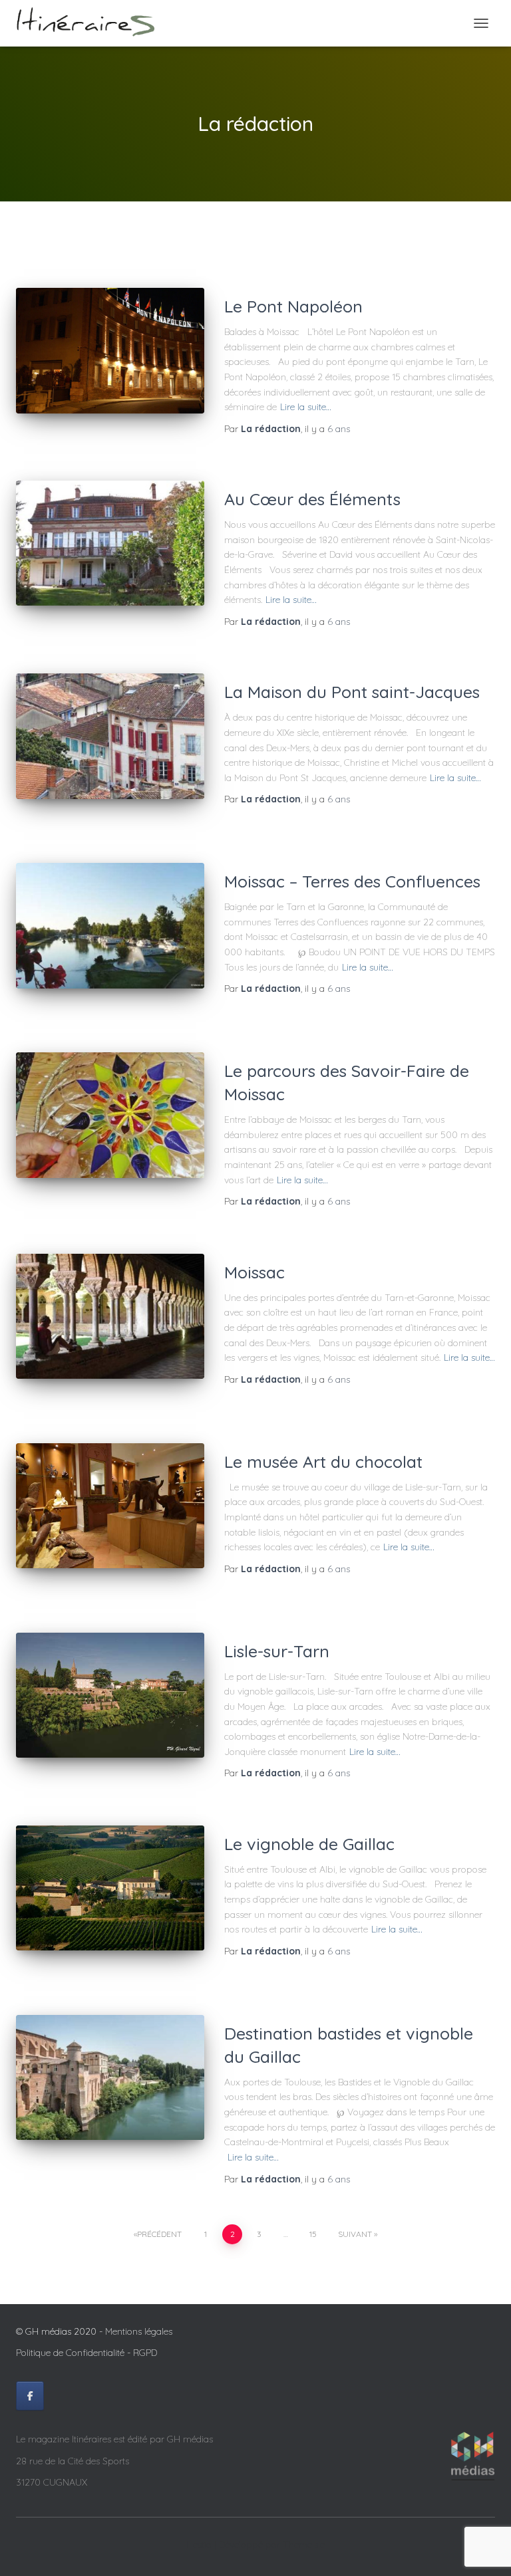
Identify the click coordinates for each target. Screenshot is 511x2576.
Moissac (255, 1272)
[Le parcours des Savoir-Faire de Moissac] (110, 1115)
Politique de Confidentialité (70, 2353)
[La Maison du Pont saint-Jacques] (110, 736)
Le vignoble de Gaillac (309, 1844)
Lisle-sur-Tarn (277, 1651)
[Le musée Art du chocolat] (110, 1506)
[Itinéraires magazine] (90, 23)
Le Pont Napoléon (293, 306)
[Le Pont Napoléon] (110, 351)
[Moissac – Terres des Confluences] (110, 925)
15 (313, 2234)
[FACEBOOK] (30, 2396)
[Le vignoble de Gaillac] (110, 1888)
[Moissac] (110, 1316)
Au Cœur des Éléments (312, 499)
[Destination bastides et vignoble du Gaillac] (110, 2077)
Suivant (355, 2234)
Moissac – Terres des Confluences (352, 881)
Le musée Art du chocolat (323, 1462)
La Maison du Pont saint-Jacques (352, 692)
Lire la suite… (306, 407)
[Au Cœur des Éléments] (110, 543)
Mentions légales (139, 2331)
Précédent (159, 2234)
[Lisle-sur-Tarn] (110, 1695)
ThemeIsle (304, 2545)
